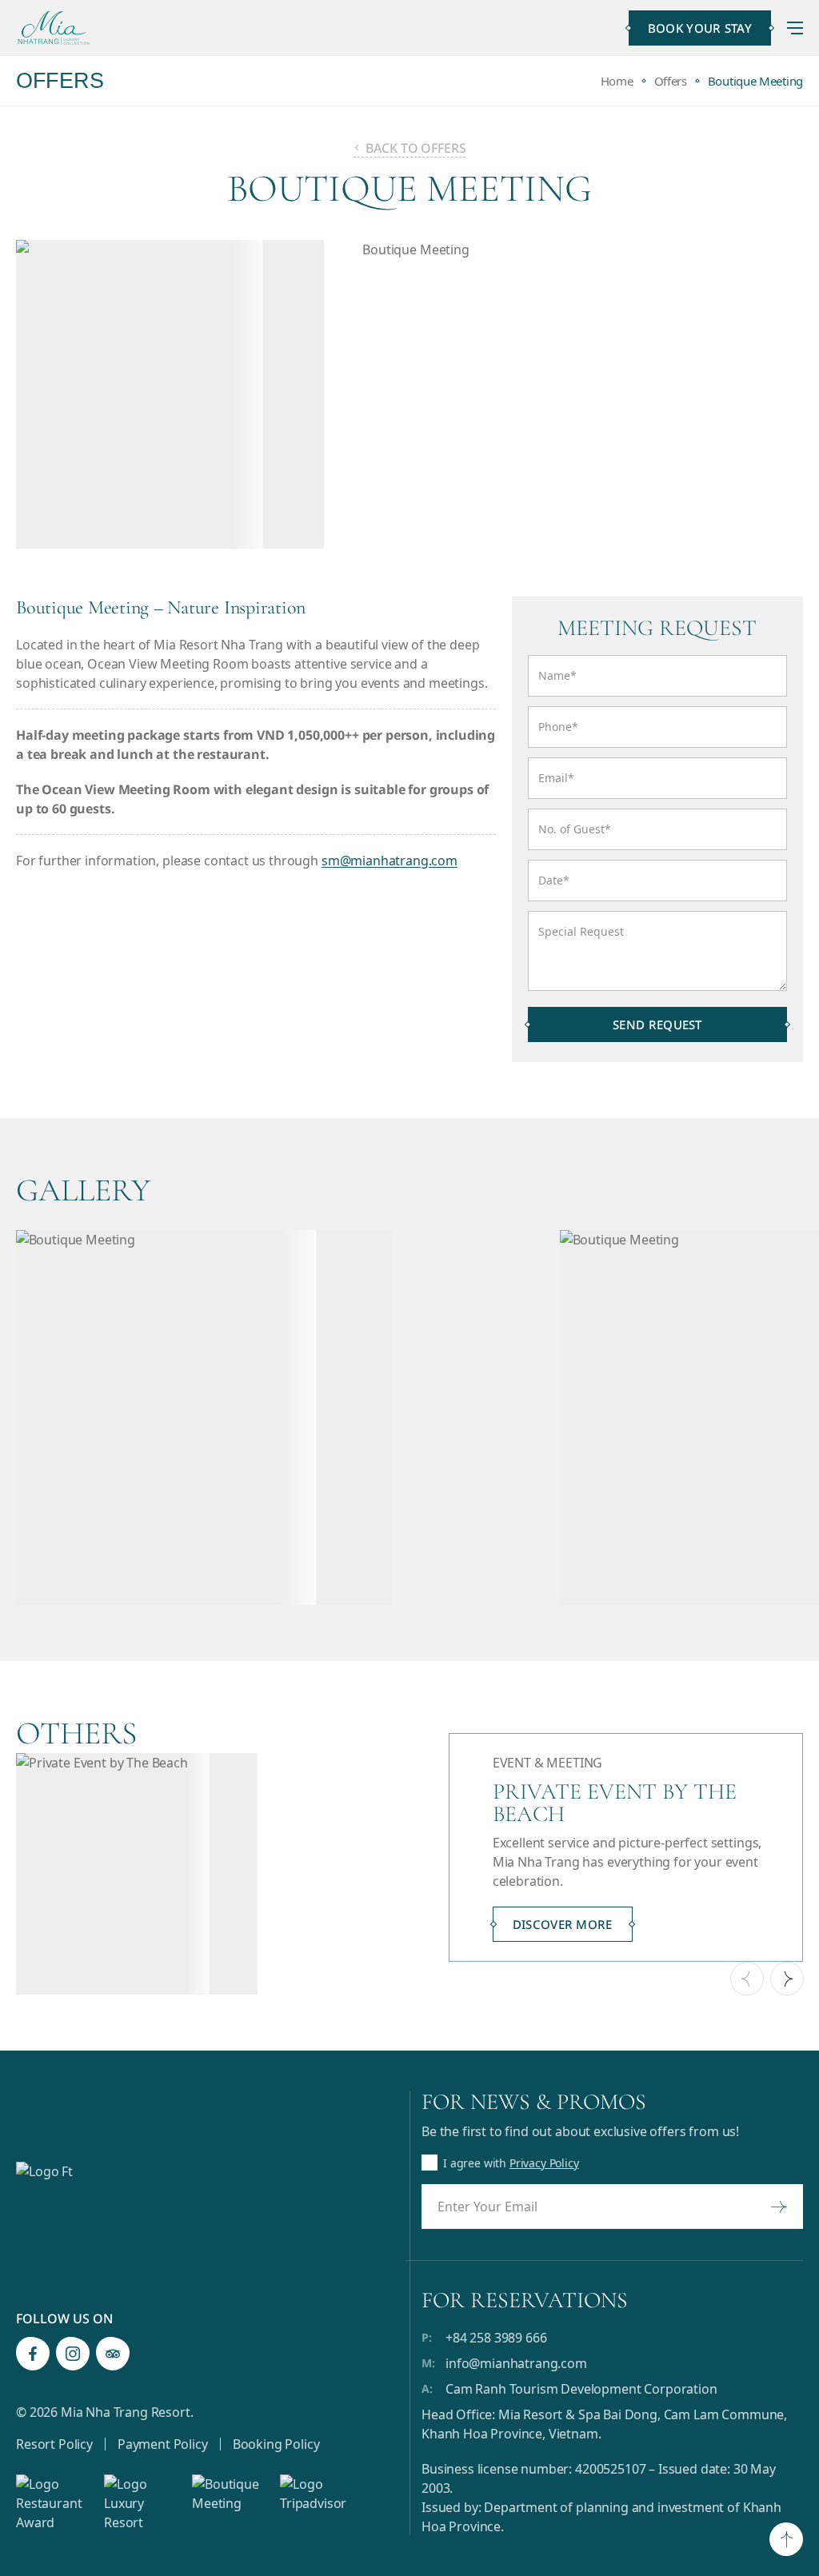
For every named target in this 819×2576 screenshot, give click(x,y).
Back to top (786, 2541)
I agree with (511, 2163)
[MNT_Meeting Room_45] (280, 1418)
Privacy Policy (544, 2163)
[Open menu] (795, 28)
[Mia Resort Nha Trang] (54, 28)
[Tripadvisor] (113, 2354)
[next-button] (787, 1979)
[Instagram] (73, 2354)
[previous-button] (747, 1979)
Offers (671, 81)
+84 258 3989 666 (496, 2338)
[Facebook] (33, 2354)
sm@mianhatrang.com (390, 861)
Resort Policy (54, 2444)
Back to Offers (416, 148)
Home (617, 81)
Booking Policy (276, 2444)
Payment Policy (163, 2444)
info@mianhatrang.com (516, 2363)
